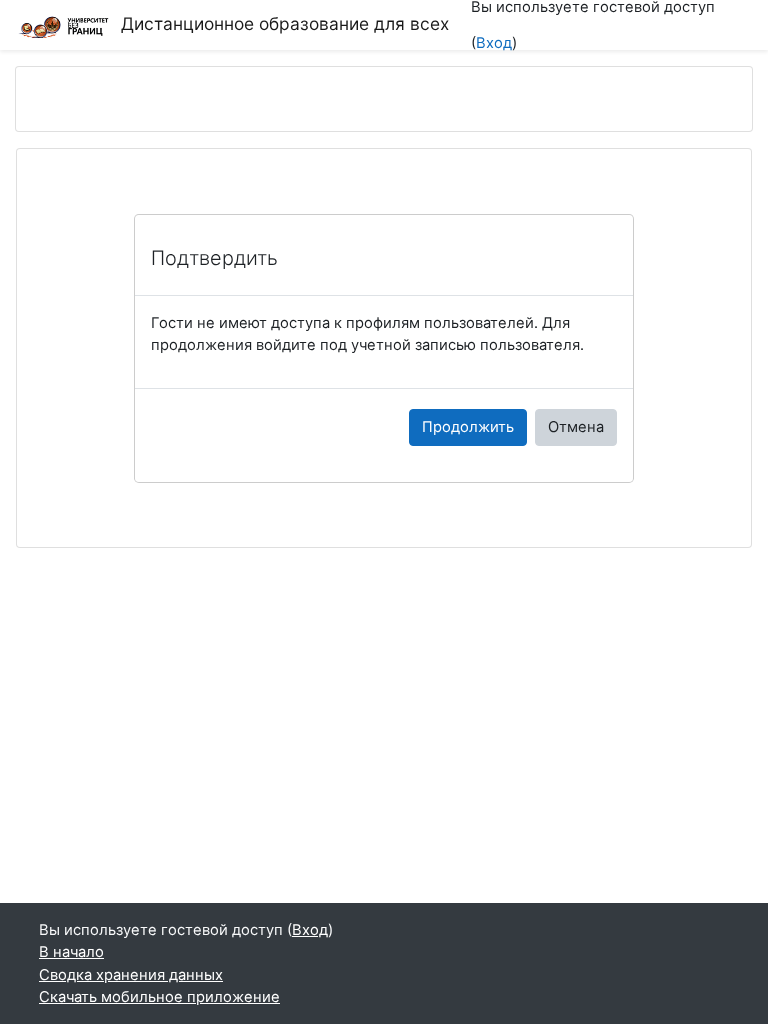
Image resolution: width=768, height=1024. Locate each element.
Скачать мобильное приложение (159, 997)
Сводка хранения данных (131, 975)
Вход (494, 43)
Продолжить (468, 427)
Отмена (576, 427)
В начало (71, 952)
